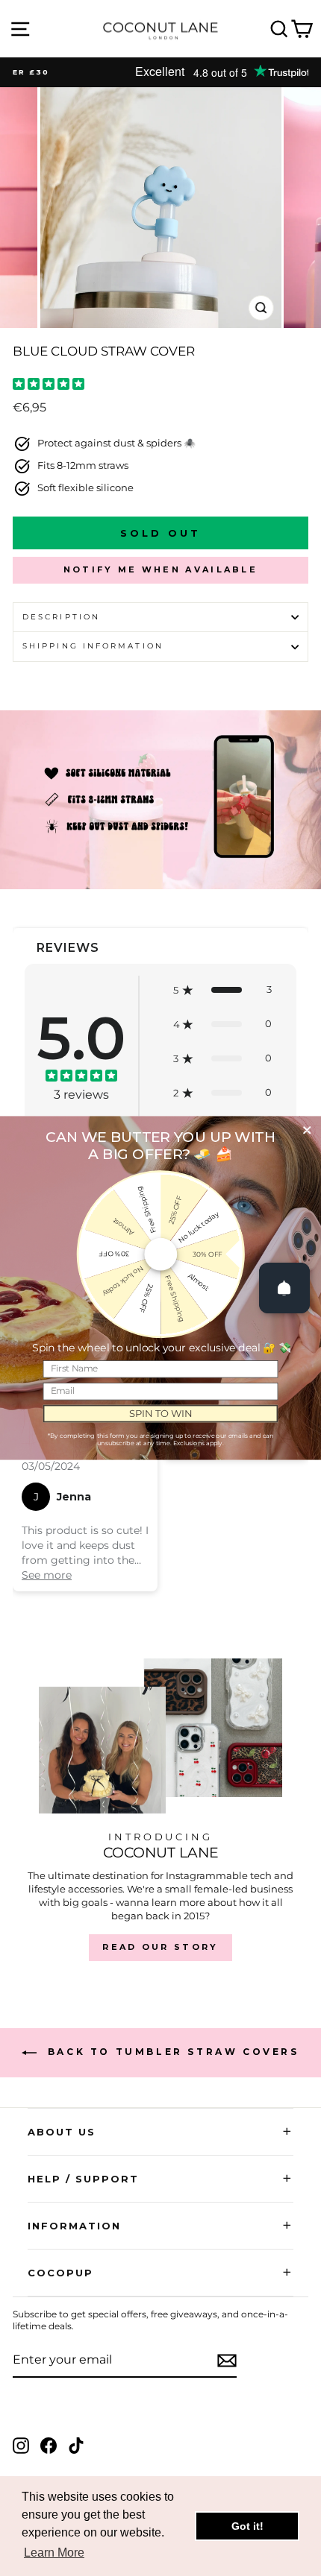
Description (61, 617)
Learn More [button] (54, 2553)
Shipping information (93, 646)
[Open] (284, 1288)
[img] (49, 386)
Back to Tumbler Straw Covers (171, 2052)
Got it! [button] (247, 2526)
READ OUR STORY (160, 1947)
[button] (222, 990)
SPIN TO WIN (161, 1413)
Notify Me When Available (160, 569)
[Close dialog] (307, 1130)
